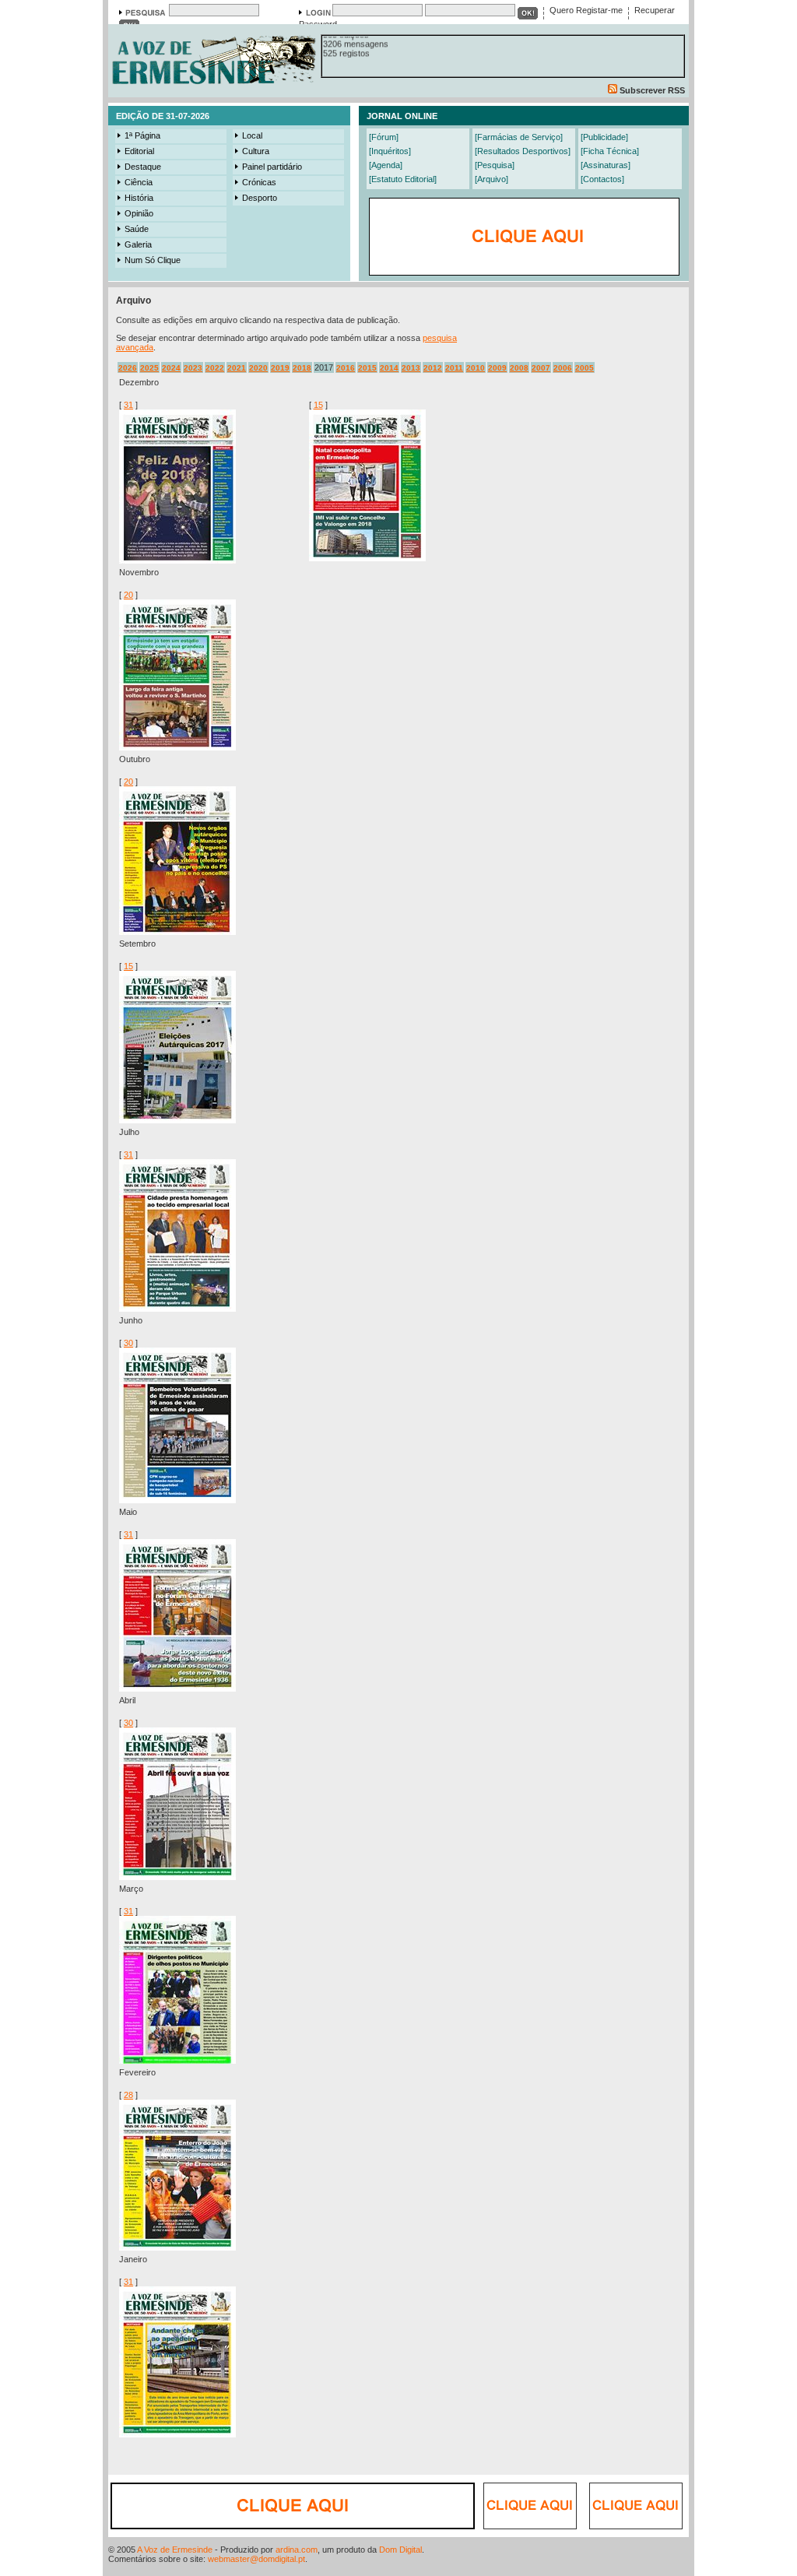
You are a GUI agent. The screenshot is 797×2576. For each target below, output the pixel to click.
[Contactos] (602, 179)
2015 (367, 368)
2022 (215, 368)
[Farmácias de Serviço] (519, 137)
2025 (149, 368)
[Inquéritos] (390, 151)
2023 (193, 368)
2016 (346, 368)
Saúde (137, 229)
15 (318, 405)
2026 (128, 368)
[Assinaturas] (606, 165)
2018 (302, 368)
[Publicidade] (604, 137)
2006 (563, 368)
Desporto (260, 198)
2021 (237, 368)
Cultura (256, 151)
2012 (433, 368)
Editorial (139, 151)
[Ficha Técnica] (610, 151)
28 (128, 2095)
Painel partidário (272, 167)
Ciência (139, 182)
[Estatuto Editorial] (403, 179)
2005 (585, 368)
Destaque (143, 167)
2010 (476, 368)
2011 (454, 368)
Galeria (138, 244)
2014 (389, 368)
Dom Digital (400, 2550)
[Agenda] (386, 165)
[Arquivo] (492, 179)
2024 (171, 368)
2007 (541, 368)
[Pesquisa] (495, 165)
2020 (258, 368)
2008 (519, 368)
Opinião (139, 213)
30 (128, 1343)
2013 (411, 368)
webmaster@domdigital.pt (256, 2559)
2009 (497, 368)
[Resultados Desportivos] (523, 151)
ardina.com (297, 2550)
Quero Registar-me (586, 10)
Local (252, 135)
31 (128, 405)
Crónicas (259, 182)
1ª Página (142, 135)
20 (128, 595)
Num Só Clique (153, 260)
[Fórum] (384, 137)
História (139, 198)
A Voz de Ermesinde (175, 2550)
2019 (280, 368)
